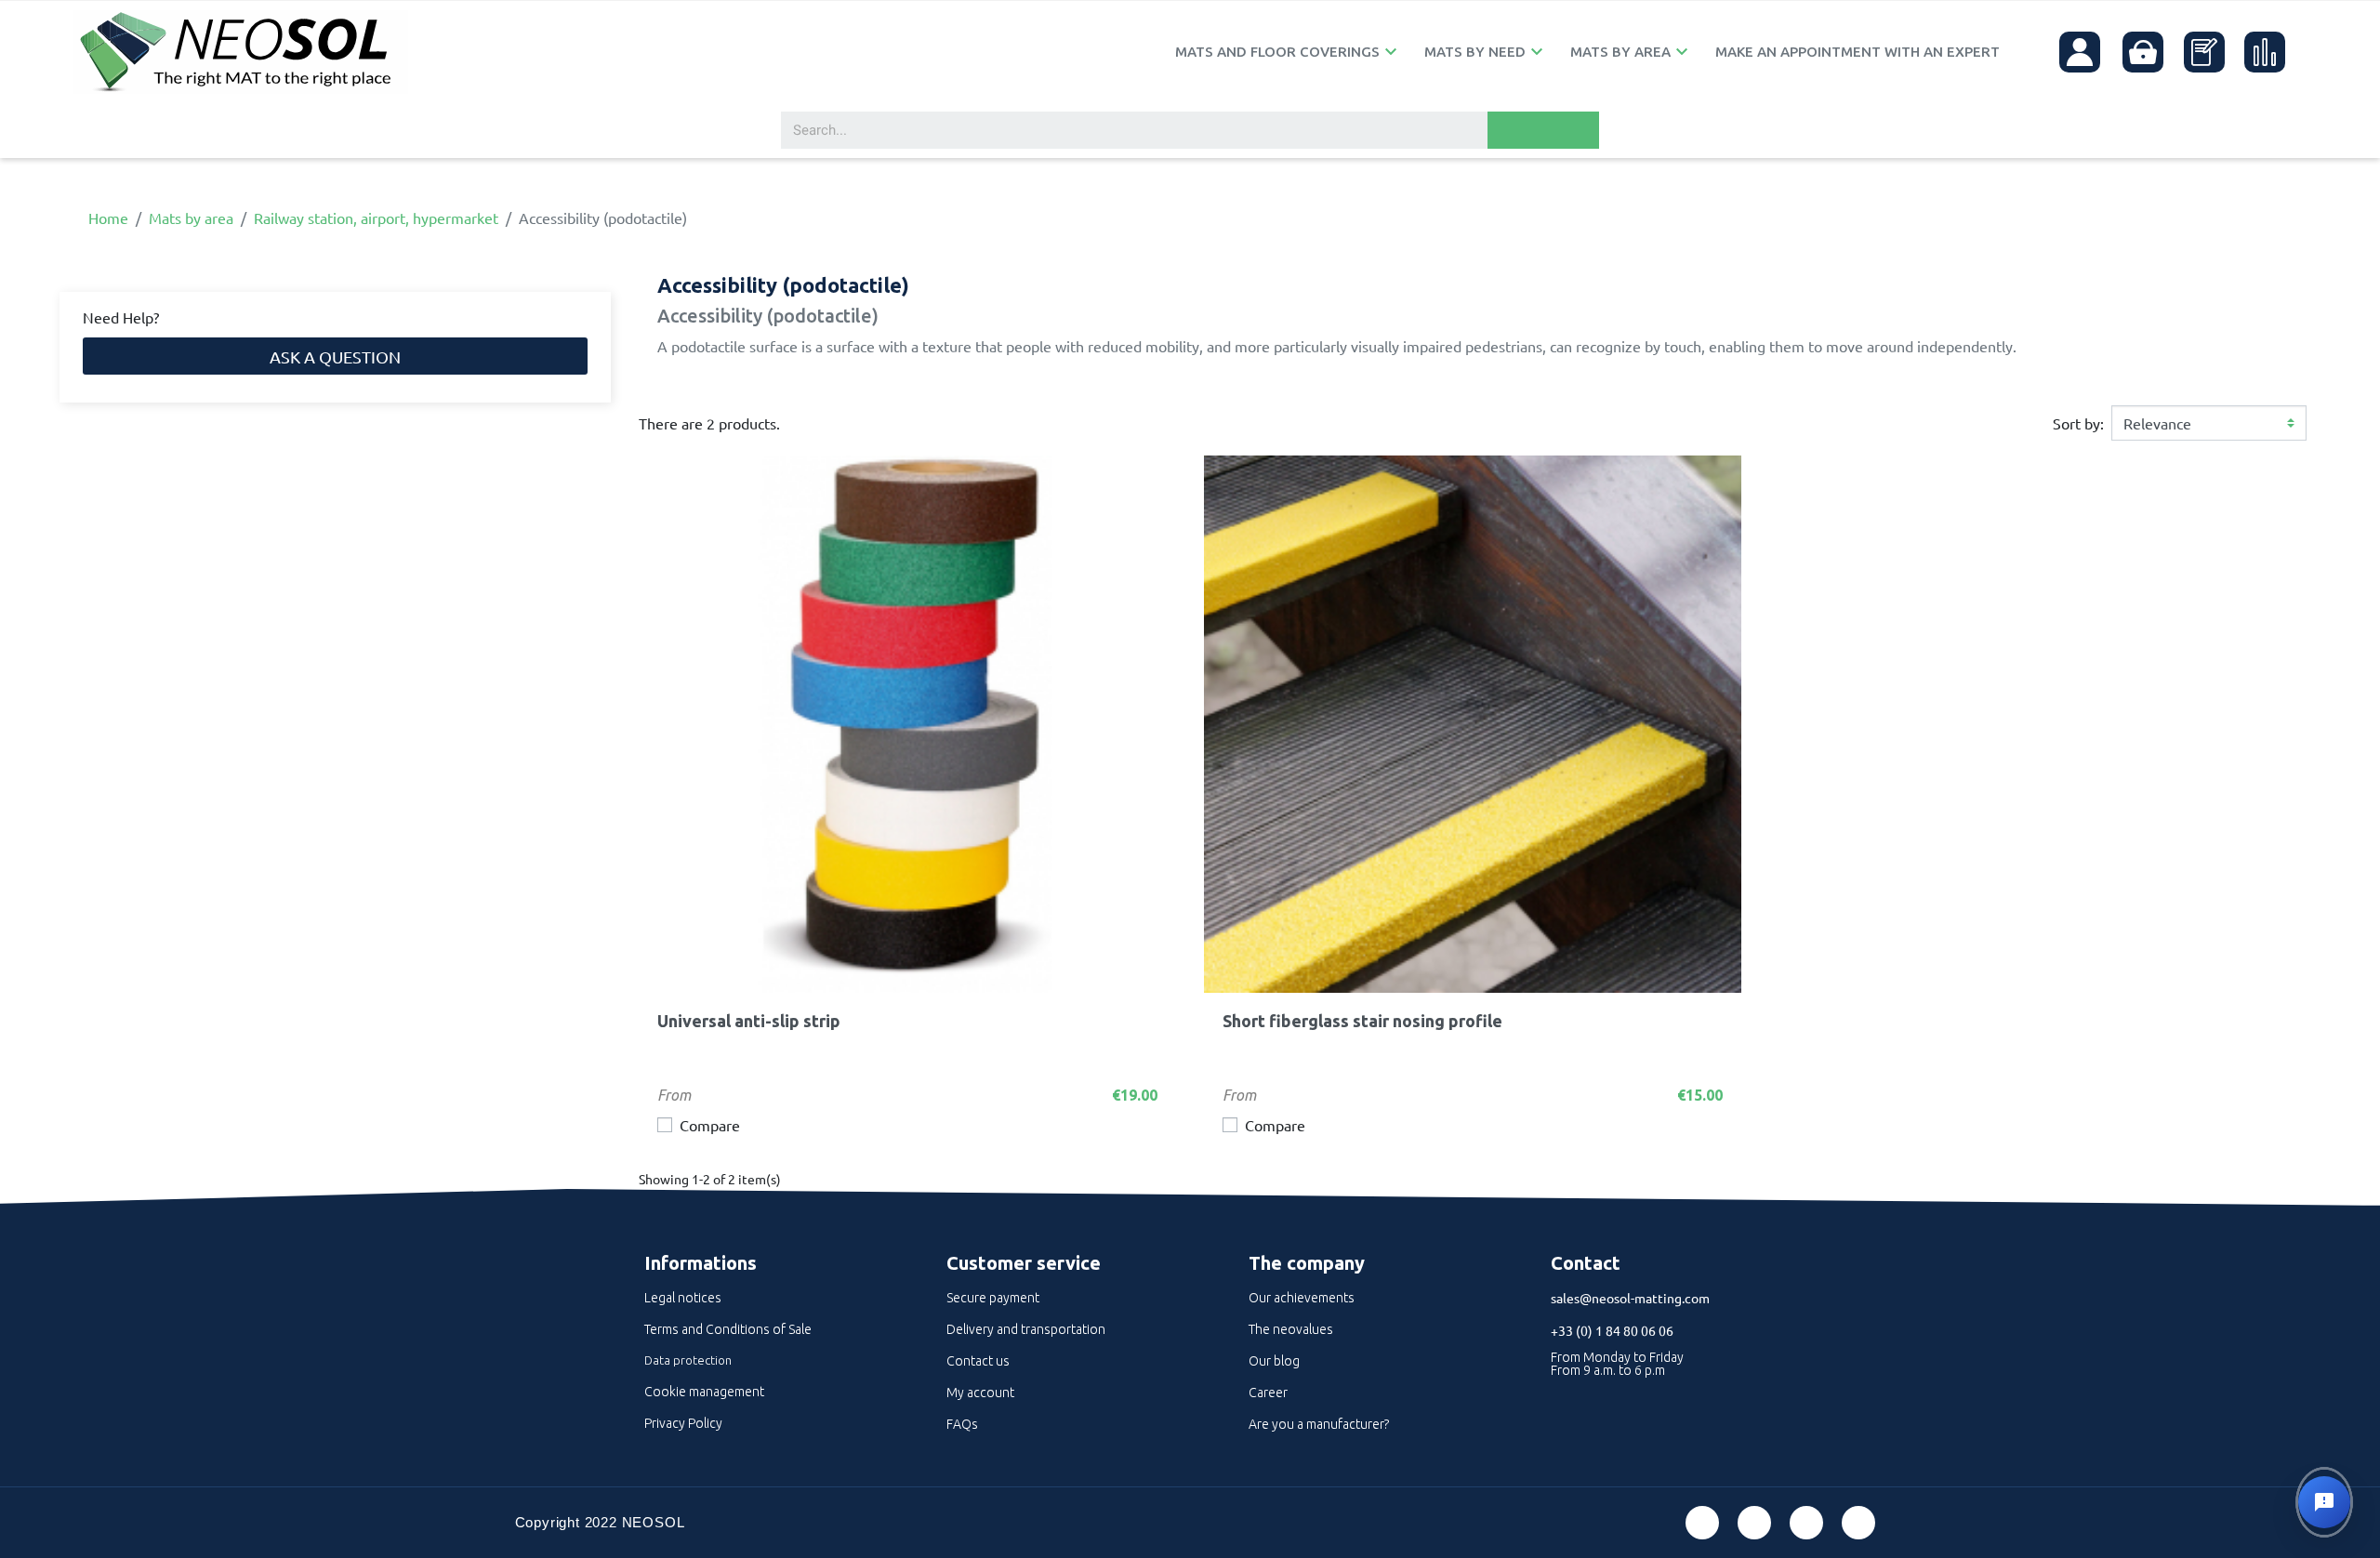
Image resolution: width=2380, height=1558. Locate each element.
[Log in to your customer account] (2080, 52)
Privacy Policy (683, 1423)
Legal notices (683, 1298)
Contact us (978, 1361)
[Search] (1543, 130)
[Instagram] (1858, 1523)
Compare (710, 1125)
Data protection (688, 1360)
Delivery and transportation (1026, 1329)
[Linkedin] (1806, 1523)
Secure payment (993, 1298)
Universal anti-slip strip (749, 1021)
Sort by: (2078, 423)
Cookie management (704, 1392)
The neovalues (1291, 1329)
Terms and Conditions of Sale (728, 1329)
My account (980, 1393)
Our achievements (1302, 1298)
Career (1268, 1393)
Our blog (1274, 1361)
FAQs (962, 1424)
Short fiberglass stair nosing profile (1362, 1021)
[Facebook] (1702, 1523)
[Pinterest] (1754, 1523)
